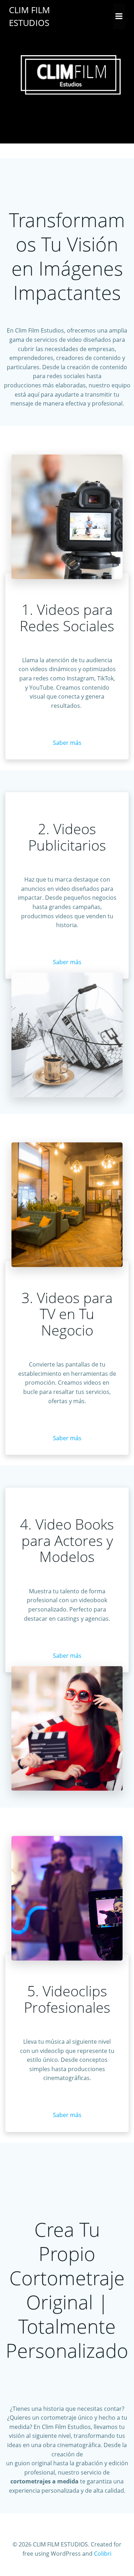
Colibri (103, 2554)
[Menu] (119, 16)
